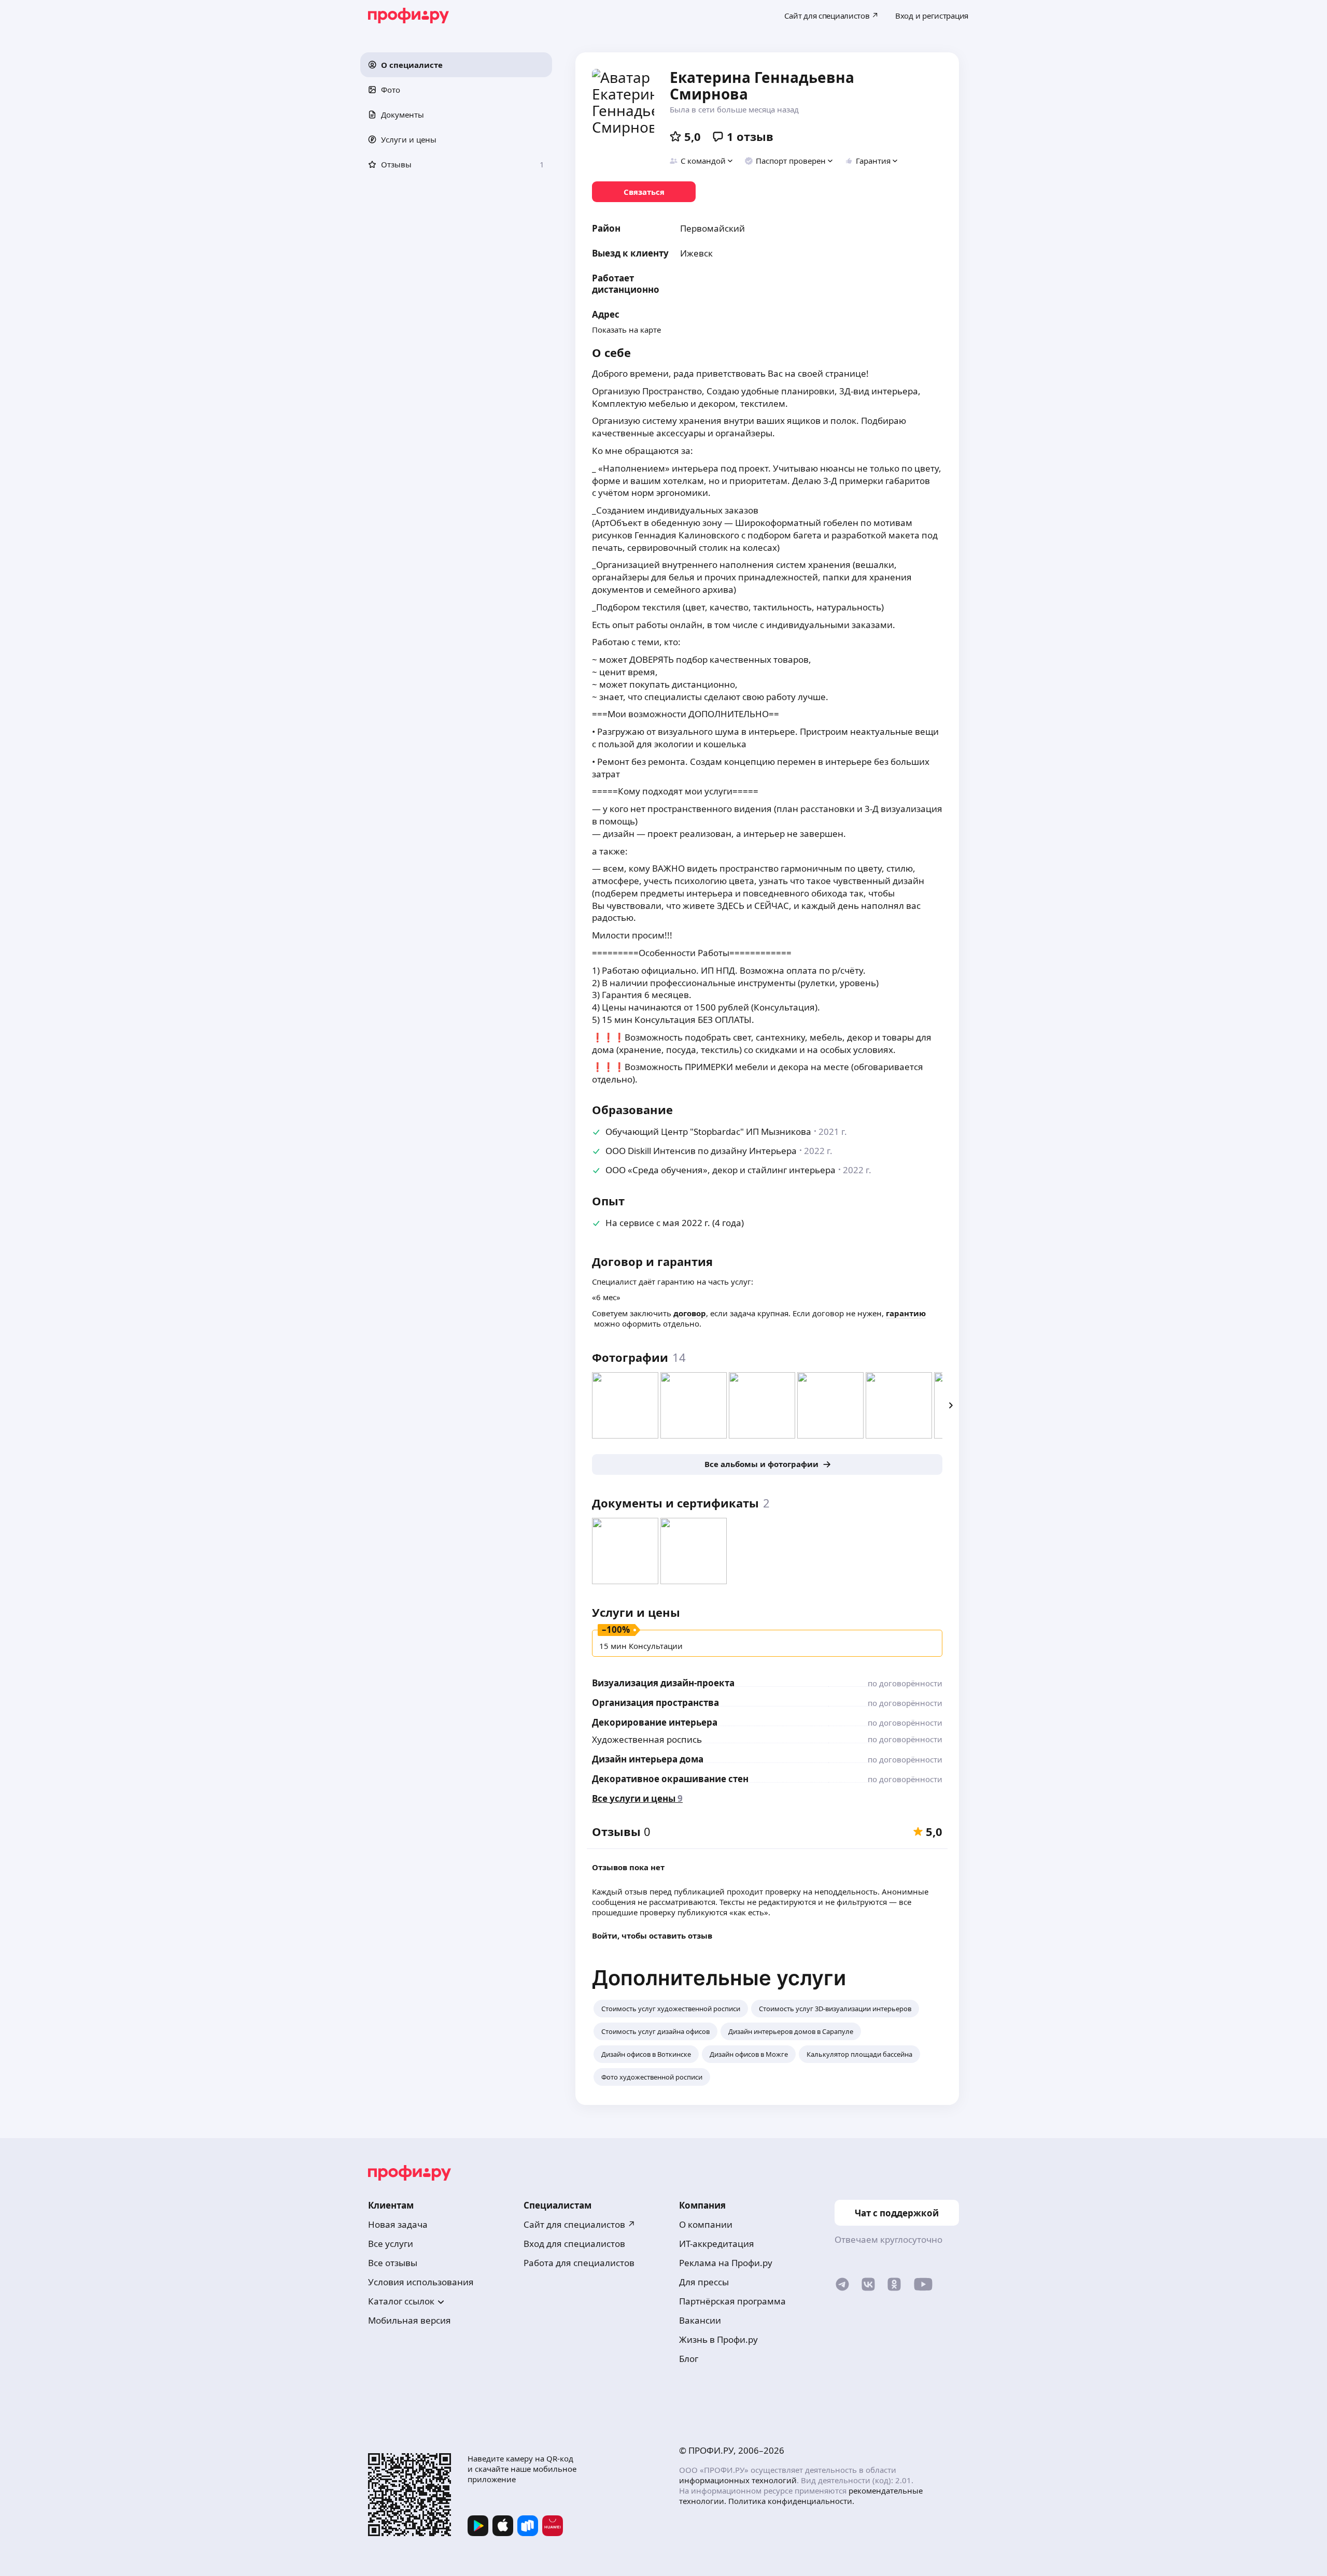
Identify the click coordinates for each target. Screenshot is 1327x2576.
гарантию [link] (906, 1313)
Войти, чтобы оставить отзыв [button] (652, 1935)
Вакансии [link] (700, 2320)
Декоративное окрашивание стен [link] (670, 1779)
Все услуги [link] (391, 2244)
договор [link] (690, 1313)
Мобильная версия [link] (410, 2320)
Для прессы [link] (704, 2282)
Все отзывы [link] (393, 2263)
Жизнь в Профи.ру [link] (718, 2339)
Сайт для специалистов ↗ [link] (580, 2224)
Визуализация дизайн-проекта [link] (663, 1683)
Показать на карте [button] (626, 330)
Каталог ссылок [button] (401, 2301)
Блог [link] (689, 2359)
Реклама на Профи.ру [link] (726, 2263)
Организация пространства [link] (655, 1703)
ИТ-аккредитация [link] (717, 2244)
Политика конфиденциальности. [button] (791, 2501)
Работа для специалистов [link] (579, 2263)
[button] (456, 65)
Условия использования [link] (421, 2282)
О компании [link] (706, 2224)
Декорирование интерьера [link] (655, 1722)
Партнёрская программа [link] (732, 2301)
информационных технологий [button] (738, 2480)
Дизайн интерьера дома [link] (648, 1759)
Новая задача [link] (398, 2224)
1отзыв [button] (750, 136)
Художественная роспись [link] (647, 1739)
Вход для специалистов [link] (574, 2244)
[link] (644, 192)
